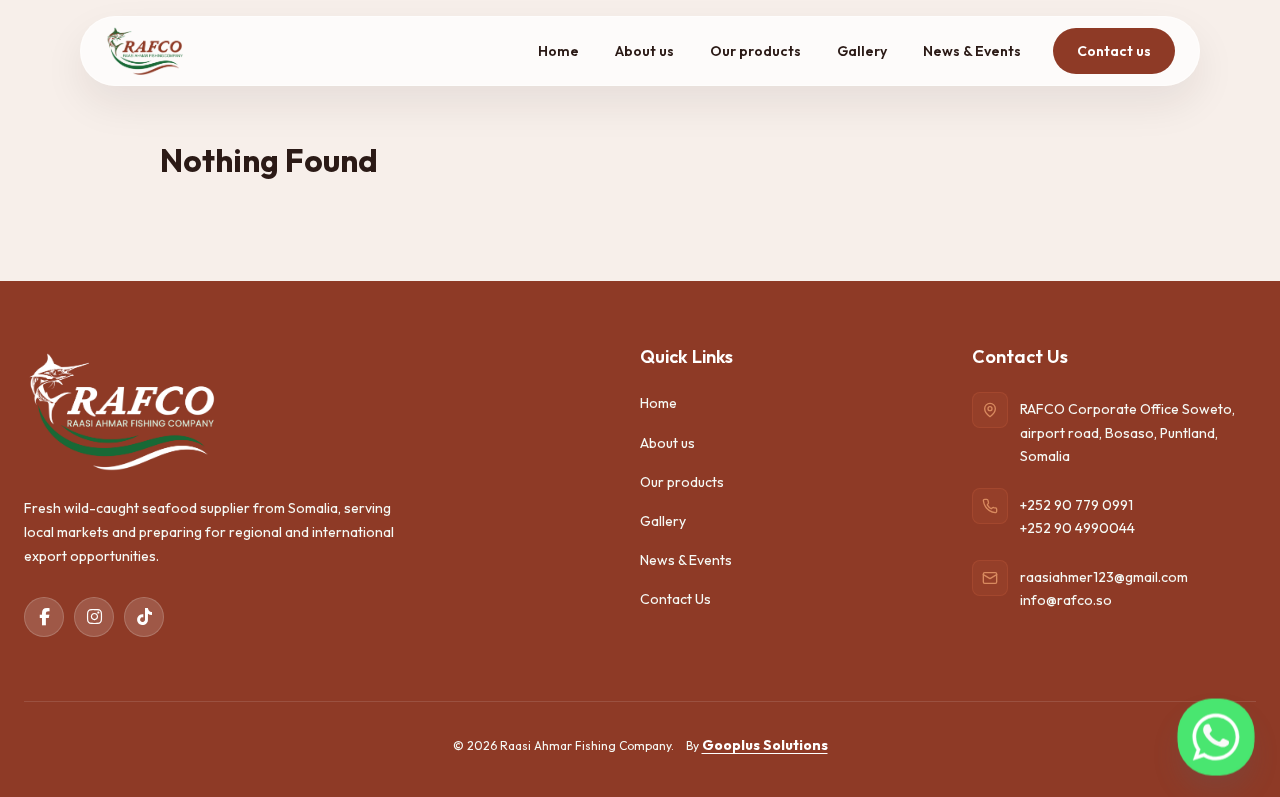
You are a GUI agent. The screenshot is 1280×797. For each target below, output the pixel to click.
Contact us (1114, 51)
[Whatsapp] (1216, 737)
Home (558, 51)
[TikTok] (144, 617)
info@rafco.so (1066, 600)
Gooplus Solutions (765, 745)
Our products (755, 51)
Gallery (862, 51)
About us (644, 51)
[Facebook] (44, 617)
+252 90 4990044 (1077, 528)
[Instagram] (94, 617)
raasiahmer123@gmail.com (1104, 577)
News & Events (972, 51)
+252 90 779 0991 (1076, 505)
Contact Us (675, 599)
